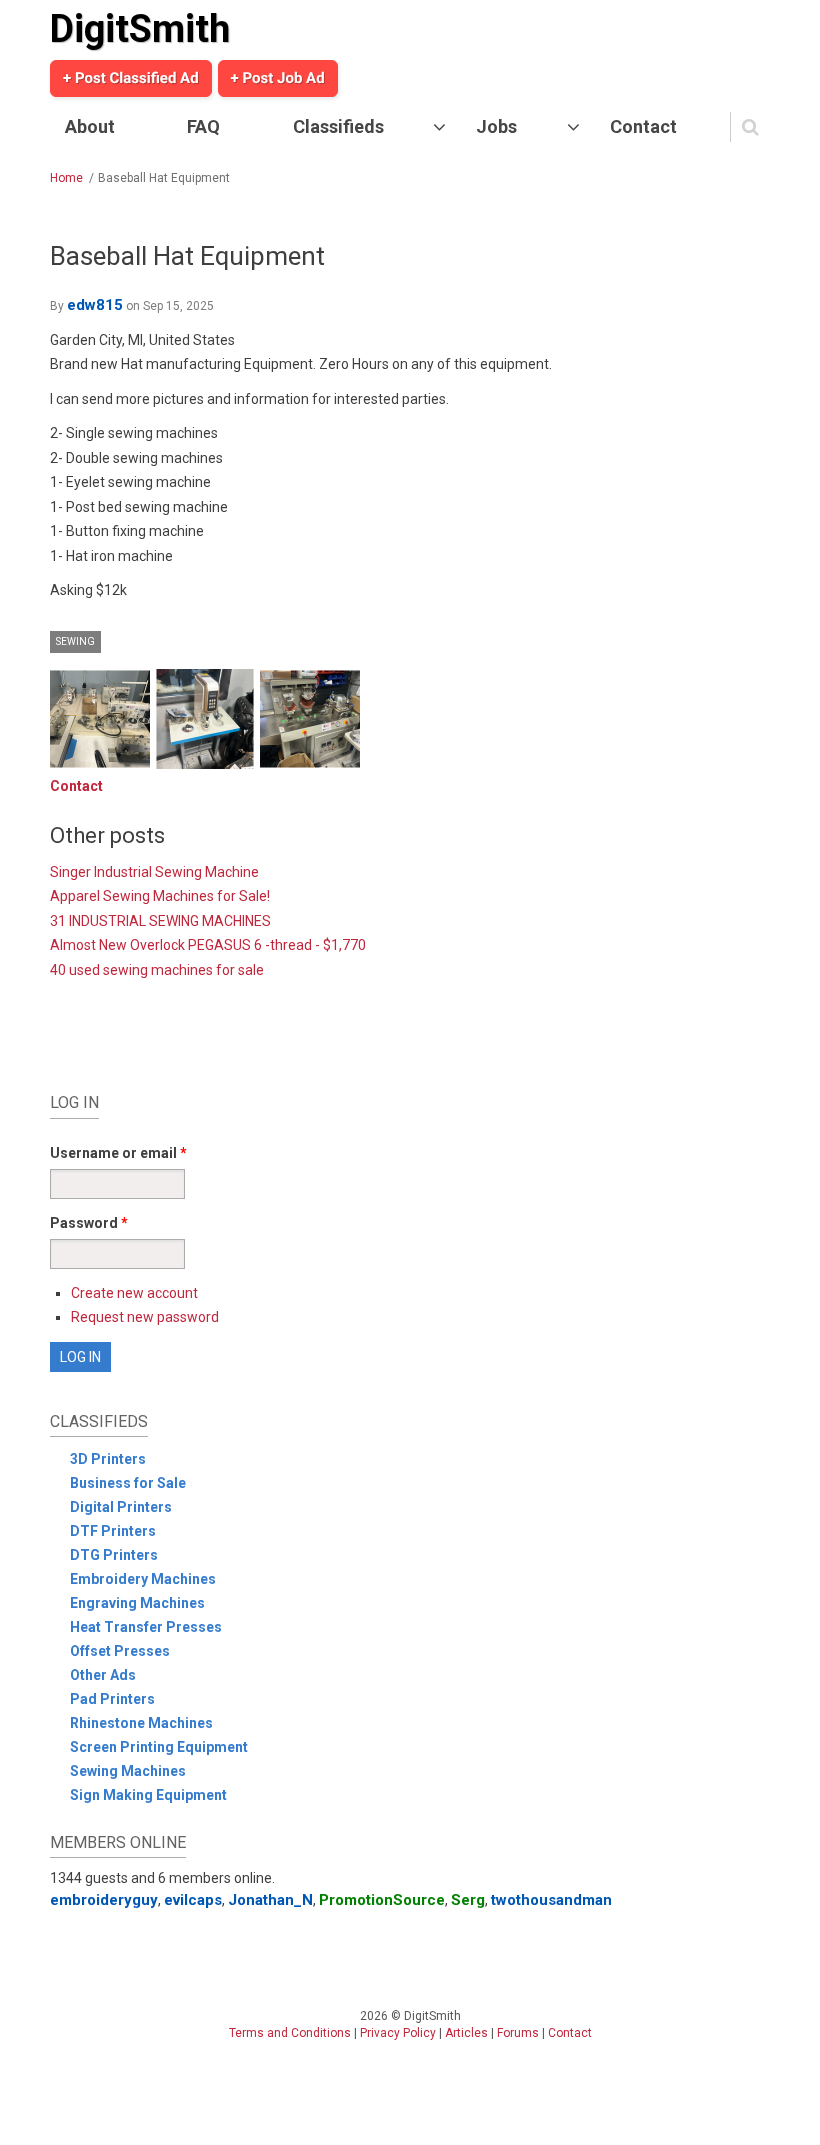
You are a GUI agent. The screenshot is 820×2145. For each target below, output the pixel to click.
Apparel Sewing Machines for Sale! (160, 896)
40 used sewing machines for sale (157, 970)
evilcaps (193, 1900)
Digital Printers (121, 1507)
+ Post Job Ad (278, 78)
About (90, 126)
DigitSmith (140, 29)
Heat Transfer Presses (146, 1627)
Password (89, 1223)
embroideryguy (104, 1900)
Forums (518, 2033)
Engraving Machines (137, 1603)
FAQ (203, 126)
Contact (643, 126)
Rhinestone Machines (141, 1723)
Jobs (496, 126)
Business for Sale (128, 1483)
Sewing (75, 641)
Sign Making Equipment (148, 1795)
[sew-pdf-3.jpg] (310, 719)
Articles (466, 2033)
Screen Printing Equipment (159, 1747)
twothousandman (551, 1900)
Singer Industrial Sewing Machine (154, 872)
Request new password (145, 1317)
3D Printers (108, 1459)
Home (66, 178)
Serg (468, 1900)
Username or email (118, 1153)
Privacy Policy (398, 2033)
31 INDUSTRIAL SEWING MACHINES (160, 921)
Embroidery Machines (143, 1579)
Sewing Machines (128, 1771)
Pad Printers (112, 1699)
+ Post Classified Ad (131, 78)
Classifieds (338, 126)
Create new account (134, 1293)
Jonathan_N (270, 1900)
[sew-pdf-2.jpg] (205, 719)
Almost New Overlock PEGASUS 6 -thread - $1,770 (208, 945)
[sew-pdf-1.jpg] (100, 719)
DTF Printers (113, 1531)
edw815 (95, 305)
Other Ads (103, 1675)
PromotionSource (382, 1900)
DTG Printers (114, 1555)
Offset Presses (120, 1651)
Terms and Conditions (290, 2033)
